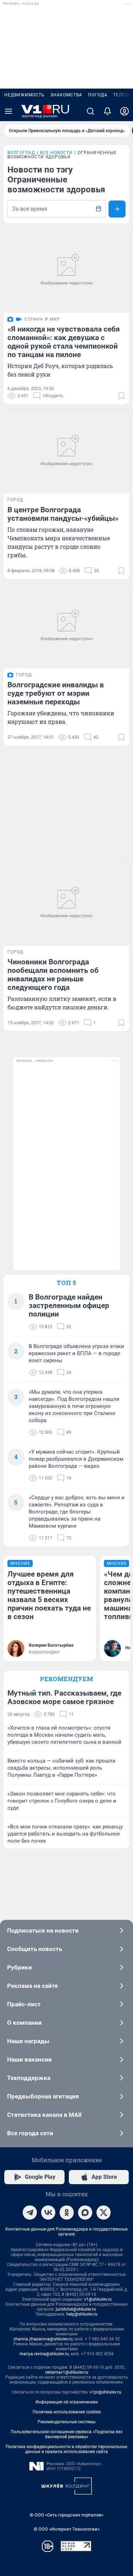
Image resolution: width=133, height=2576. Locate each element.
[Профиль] (124, 111)
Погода (98, 95)
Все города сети (30, 2133)
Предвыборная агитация (43, 2096)
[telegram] (30, 2213)
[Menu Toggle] (9, 111)
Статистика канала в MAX (45, 2115)
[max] (85, 2213)
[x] (104, 2213)
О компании (24, 2023)
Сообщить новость (35, 1949)
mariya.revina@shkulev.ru (44, 2354)
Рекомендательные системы (66, 2422)
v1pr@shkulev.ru (106, 2392)
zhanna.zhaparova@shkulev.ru (43, 2339)
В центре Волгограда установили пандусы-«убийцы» (63, 514)
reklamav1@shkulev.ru (67, 2372)
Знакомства (66, 95)
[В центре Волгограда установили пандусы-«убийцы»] (66, 451)
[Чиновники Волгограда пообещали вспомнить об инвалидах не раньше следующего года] (66, 903)
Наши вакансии (29, 2059)
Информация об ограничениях (67, 2402)
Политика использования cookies (67, 2412)
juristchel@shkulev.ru (76, 2309)
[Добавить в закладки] (121, 396)
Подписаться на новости (43, 1930)
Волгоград (21, 153)
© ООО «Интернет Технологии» (67, 2529)
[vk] (48, 2213)
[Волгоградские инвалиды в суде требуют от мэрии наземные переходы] (66, 626)
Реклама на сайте (32, 1986)
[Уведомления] (107, 111)
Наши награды (28, 2041)
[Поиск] (90, 111)
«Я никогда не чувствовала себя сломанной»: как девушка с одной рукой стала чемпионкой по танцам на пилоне (64, 342)
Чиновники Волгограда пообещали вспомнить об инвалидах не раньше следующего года (53, 975)
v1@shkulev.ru (98, 2299)
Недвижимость (24, 95)
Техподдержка (29, 2078)
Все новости (56, 153)
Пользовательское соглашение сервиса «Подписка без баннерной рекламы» (66, 2434)
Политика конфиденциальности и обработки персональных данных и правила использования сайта (66, 2449)
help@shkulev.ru (82, 2314)
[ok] (67, 2213)
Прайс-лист (24, 2004)
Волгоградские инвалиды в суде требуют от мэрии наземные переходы (56, 693)
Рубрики (20, 1967)
